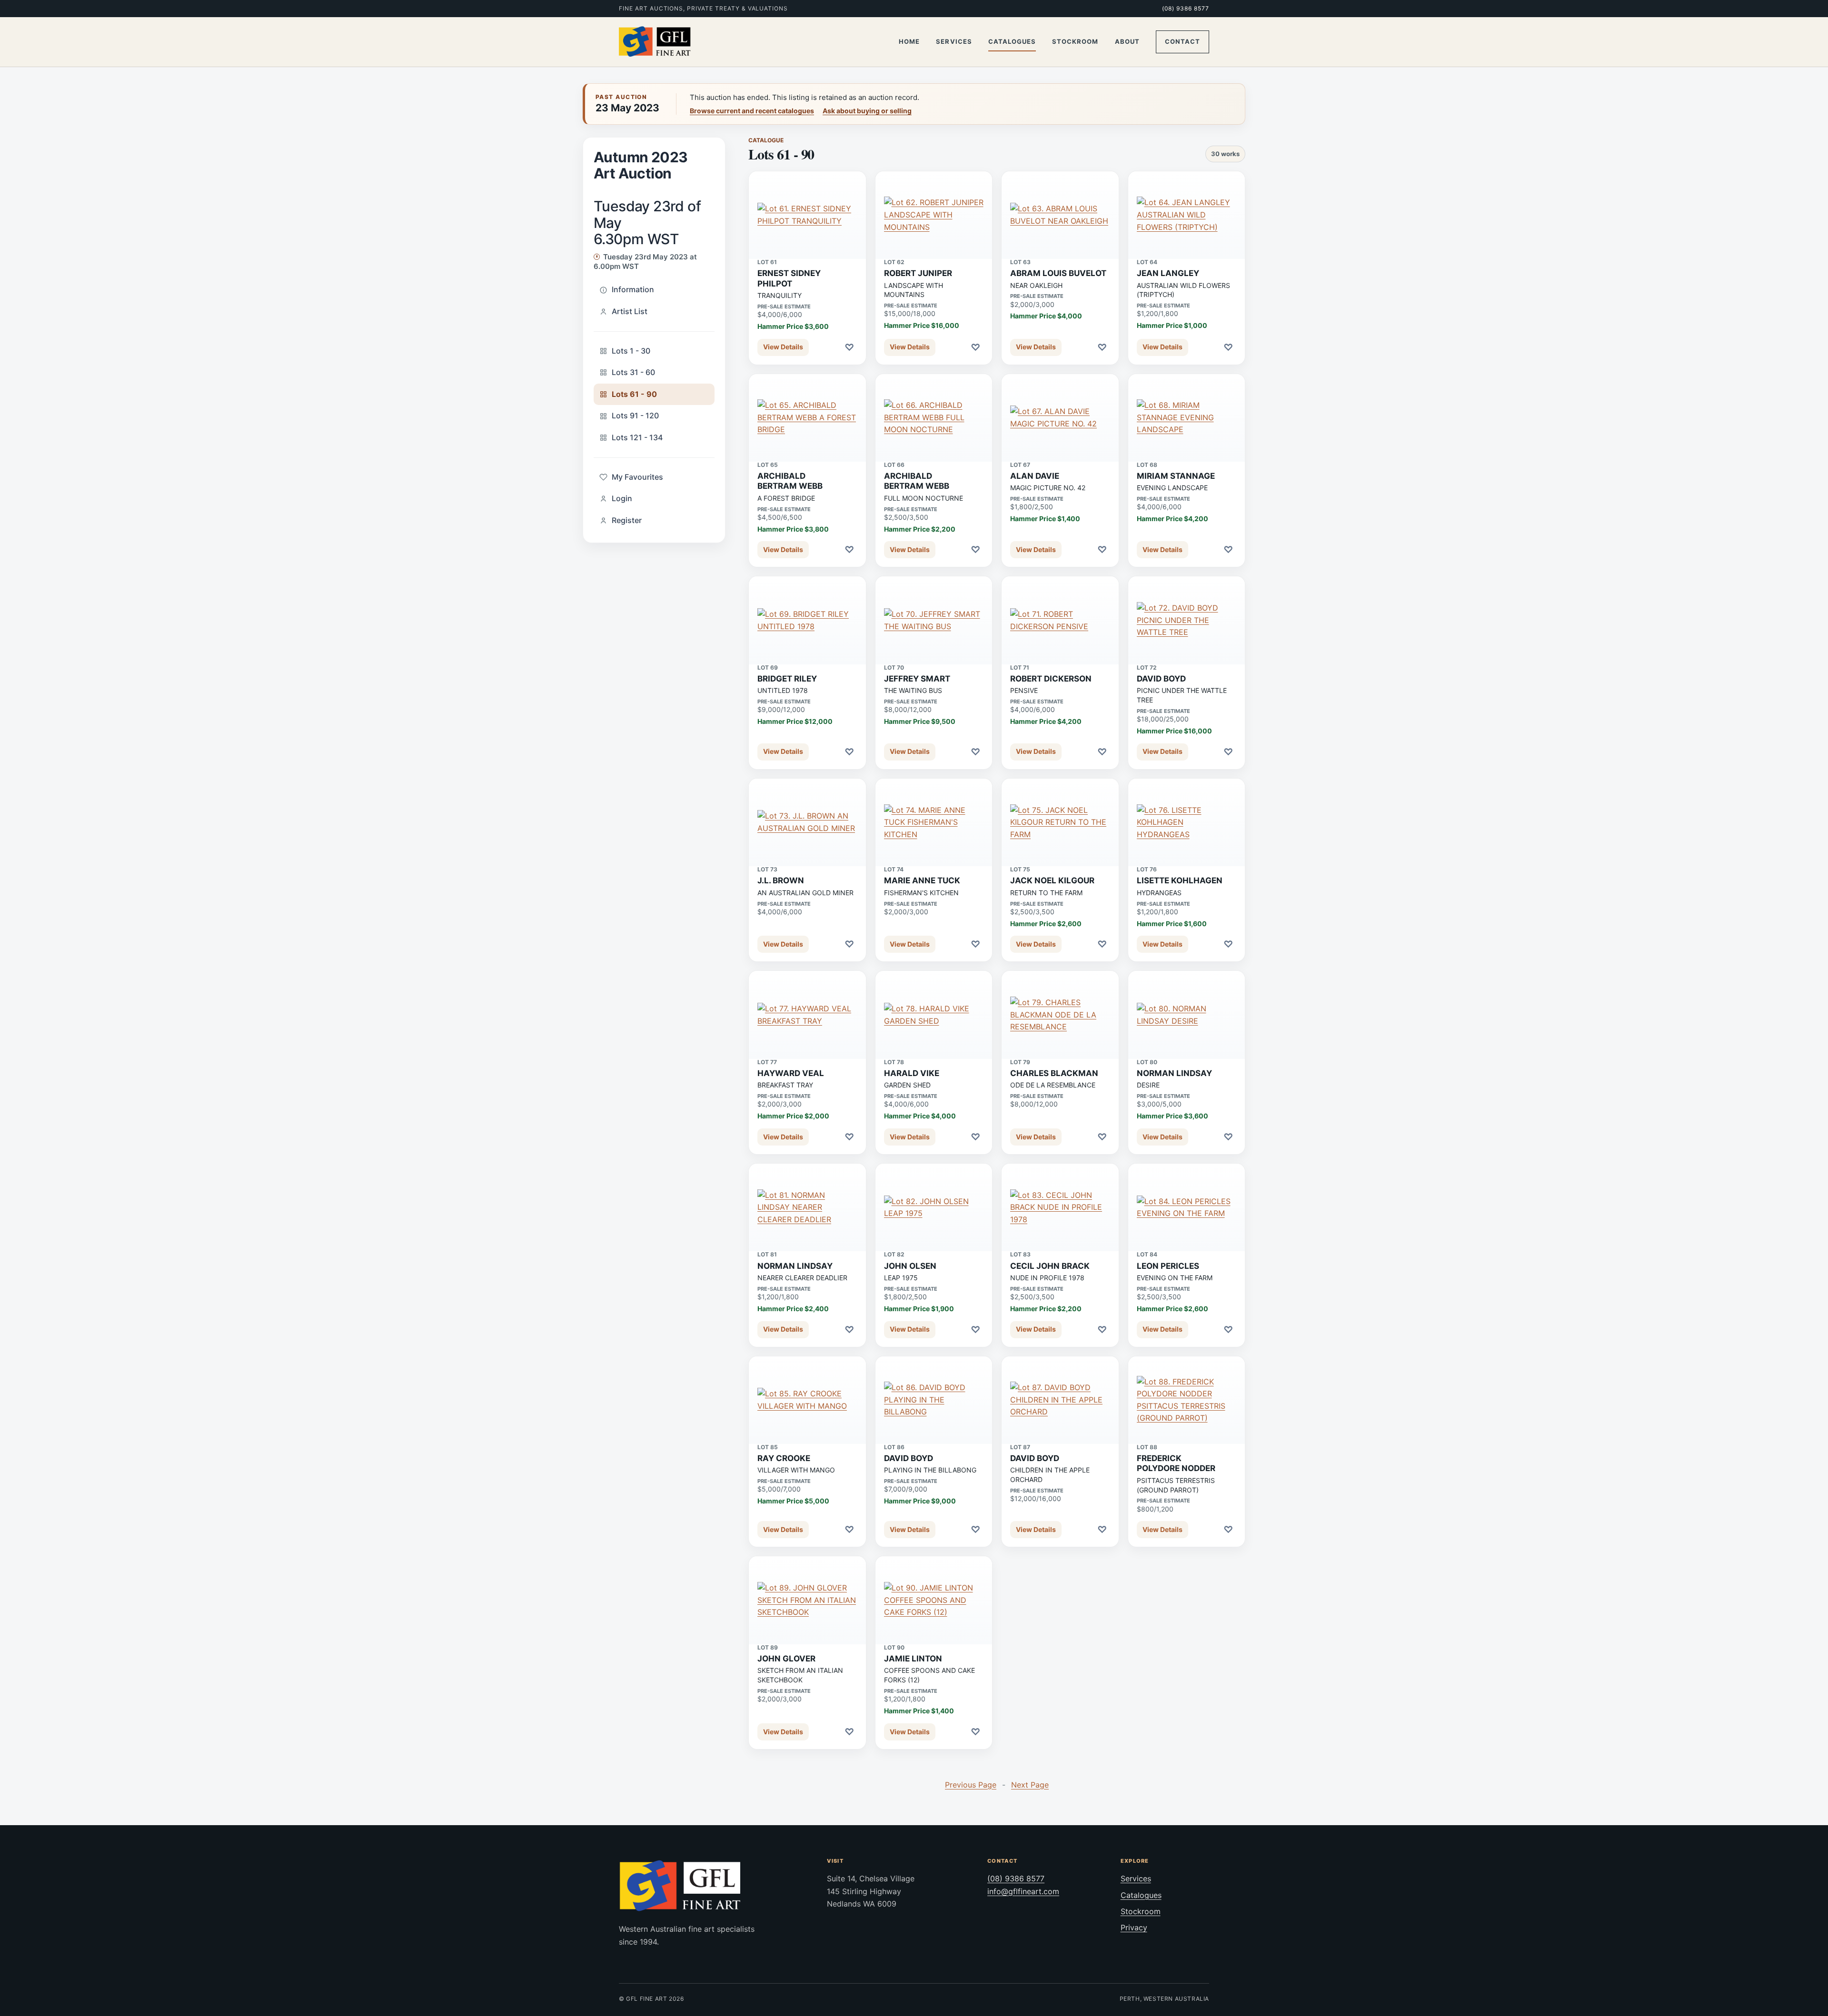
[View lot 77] (807, 1015)
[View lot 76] (1187, 822)
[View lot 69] (807, 620)
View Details (783, 347)
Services (954, 41)
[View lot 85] (807, 1400)
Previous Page (971, 1785)
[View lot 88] (1187, 1400)
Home (909, 41)
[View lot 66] (934, 418)
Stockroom (1075, 41)
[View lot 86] (934, 1400)
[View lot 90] (934, 1600)
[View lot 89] (807, 1600)
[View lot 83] (1060, 1207)
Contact (1182, 41)
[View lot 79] (1060, 1015)
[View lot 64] (1187, 215)
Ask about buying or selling (867, 111)
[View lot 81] (807, 1207)
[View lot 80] (1187, 1015)
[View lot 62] (934, 215)
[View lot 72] (1187, 620)
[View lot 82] (934, 1207)
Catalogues (1012, 41)
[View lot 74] (934, 822)
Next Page (1030, 1785)
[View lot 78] (934, 1015)
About (1127, 41)
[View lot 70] (934, 620)
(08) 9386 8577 (1186, 8)
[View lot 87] (1060, 1400)
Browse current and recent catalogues (752, 111)
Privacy (1134, 1927)
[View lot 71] (1060, 620)
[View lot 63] (1060, 215)
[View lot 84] (1187, 1207)
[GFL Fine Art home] (655, 42)
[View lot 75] (1060, 822)
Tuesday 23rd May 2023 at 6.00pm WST (645, 262)
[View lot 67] (1060, 418)
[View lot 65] (807, 418)
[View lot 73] (807, 822)
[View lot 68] (1187, 418)
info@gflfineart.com (1023, 1891)
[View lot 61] (807, 215)
